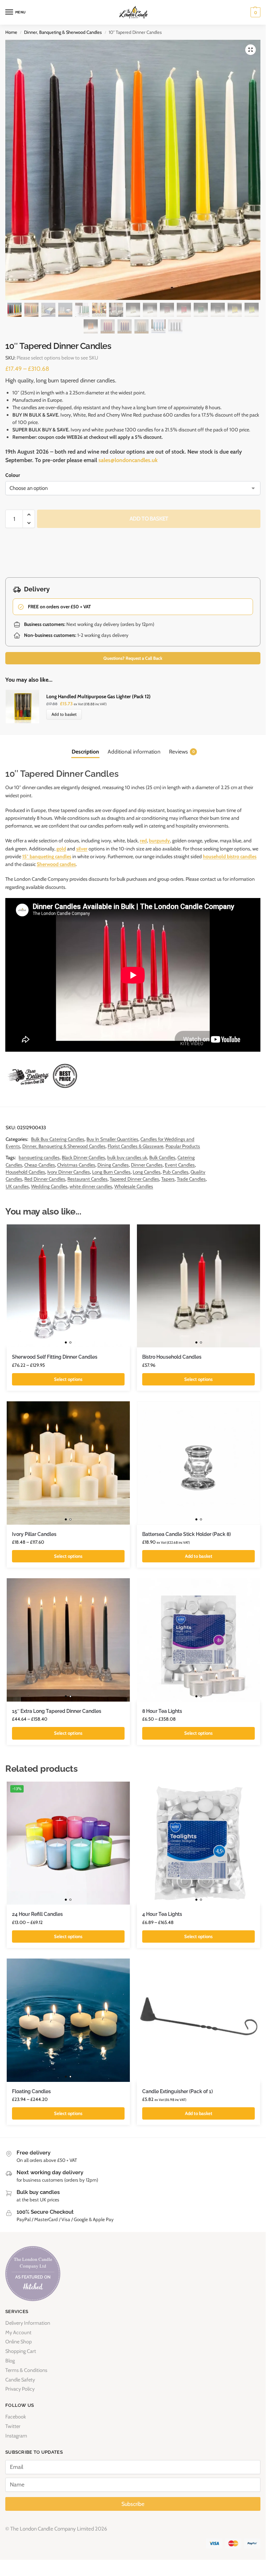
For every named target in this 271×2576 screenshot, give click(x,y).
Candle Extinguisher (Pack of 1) (177, 2091)
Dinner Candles (147, 1165)
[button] (255, 12)
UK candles (17, 1186)
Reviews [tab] (182, 752)
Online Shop (19, 2342)
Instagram (16, 2436)
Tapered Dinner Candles (134, 1179)
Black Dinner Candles (83, 1157)
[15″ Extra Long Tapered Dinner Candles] (68, 1640)
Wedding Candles (49, 1186)
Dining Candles (113, 1165)
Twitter (13, 2426)
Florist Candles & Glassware (135, 1146)
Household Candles (25, 1172)
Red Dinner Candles (45, 1179)
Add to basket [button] (199, 1556)
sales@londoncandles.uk (128, 460)
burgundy (159, 841)
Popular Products (183, 1146)
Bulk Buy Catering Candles (58, 1139)
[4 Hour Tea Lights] (198, 1843)
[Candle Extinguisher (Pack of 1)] (198, 2020)
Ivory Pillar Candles (34, 1534)
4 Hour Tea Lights (162, 1914)
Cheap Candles (40, 1165)
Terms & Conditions (26, 2370)
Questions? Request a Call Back (133, 658)
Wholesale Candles (134, 1186)
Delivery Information (28, 2323)
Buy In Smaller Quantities (112, 1139)
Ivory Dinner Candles (69, 1172)
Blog (10, 2361)
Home (11, 32)
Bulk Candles (162, 1157)
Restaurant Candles (88, 1179)
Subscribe (133, 2504)
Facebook (16, 2417)
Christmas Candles (76, 1165)
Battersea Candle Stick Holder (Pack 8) (186, 1534)
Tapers (168, 1179)
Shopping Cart (21, 2351)
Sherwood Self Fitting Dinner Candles (55, 1357)
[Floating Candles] (68, 2020)
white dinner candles (91, 1186)
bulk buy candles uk (127, 1157)
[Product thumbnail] (26, 706)
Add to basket (149, 519)
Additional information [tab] (134, 752)
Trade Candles (191, 1179)
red (143, 841)
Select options (68, 1379)
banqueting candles (39, 1157)
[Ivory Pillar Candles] (68, 1463)
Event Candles (180, 1165)
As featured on (33, 2277)
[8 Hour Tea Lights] (198, 1640)
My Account (18, 2332)
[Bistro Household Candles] (198, 1286)
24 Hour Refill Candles (37, 1914)
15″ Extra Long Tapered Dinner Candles (57, 1711)
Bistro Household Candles (172, 1357)
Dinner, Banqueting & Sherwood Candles (63, 32)
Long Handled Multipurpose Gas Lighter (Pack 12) (98, 696)
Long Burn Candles (111, 1172)
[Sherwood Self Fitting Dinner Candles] (68, 1286)
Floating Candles (31, 2091)
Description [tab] (85, 752)
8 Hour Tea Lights (162, 1711)
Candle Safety (20, 2380)
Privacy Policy (20, 2389)
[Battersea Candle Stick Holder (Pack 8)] (198, 1463)
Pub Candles (176, 1172)
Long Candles (147, 1172)
